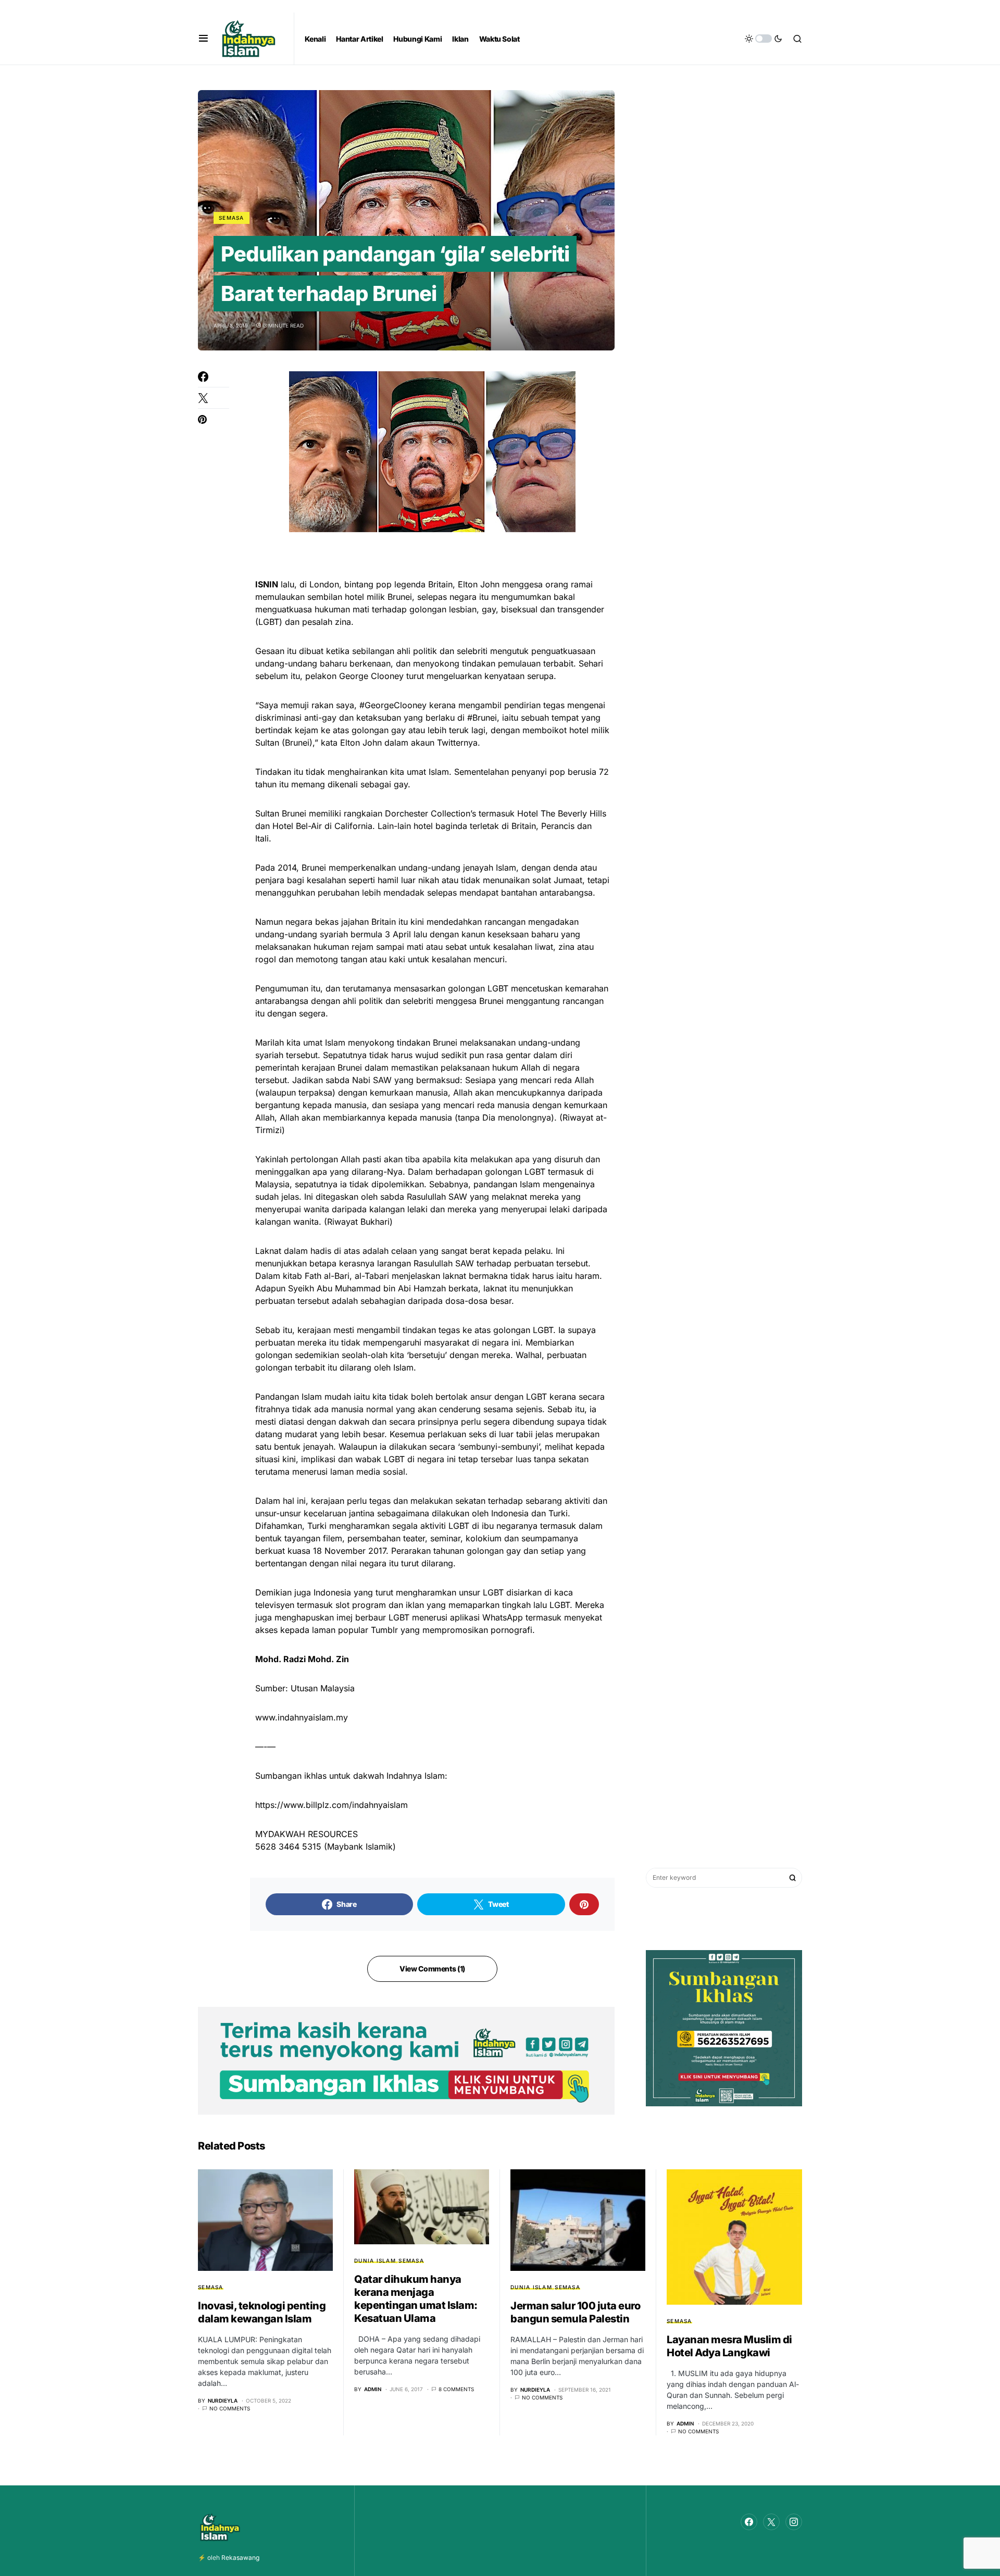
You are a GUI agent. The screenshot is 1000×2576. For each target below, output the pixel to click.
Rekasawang (240, 2558)
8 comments (456, 2389)
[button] (203, 39)
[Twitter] (771, 2522)
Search (793, 1878)
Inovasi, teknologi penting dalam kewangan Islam (262, 2312)
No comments (230, 2408)
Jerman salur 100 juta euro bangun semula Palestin (575, 2312)
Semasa (232, 218)
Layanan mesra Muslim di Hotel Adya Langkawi (729, 2346)
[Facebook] (749, 2522)
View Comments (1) (432, 1969)
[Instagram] (794, 2522)
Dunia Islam (375, 2260)
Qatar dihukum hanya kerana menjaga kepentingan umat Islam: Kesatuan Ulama (416, 2299)
